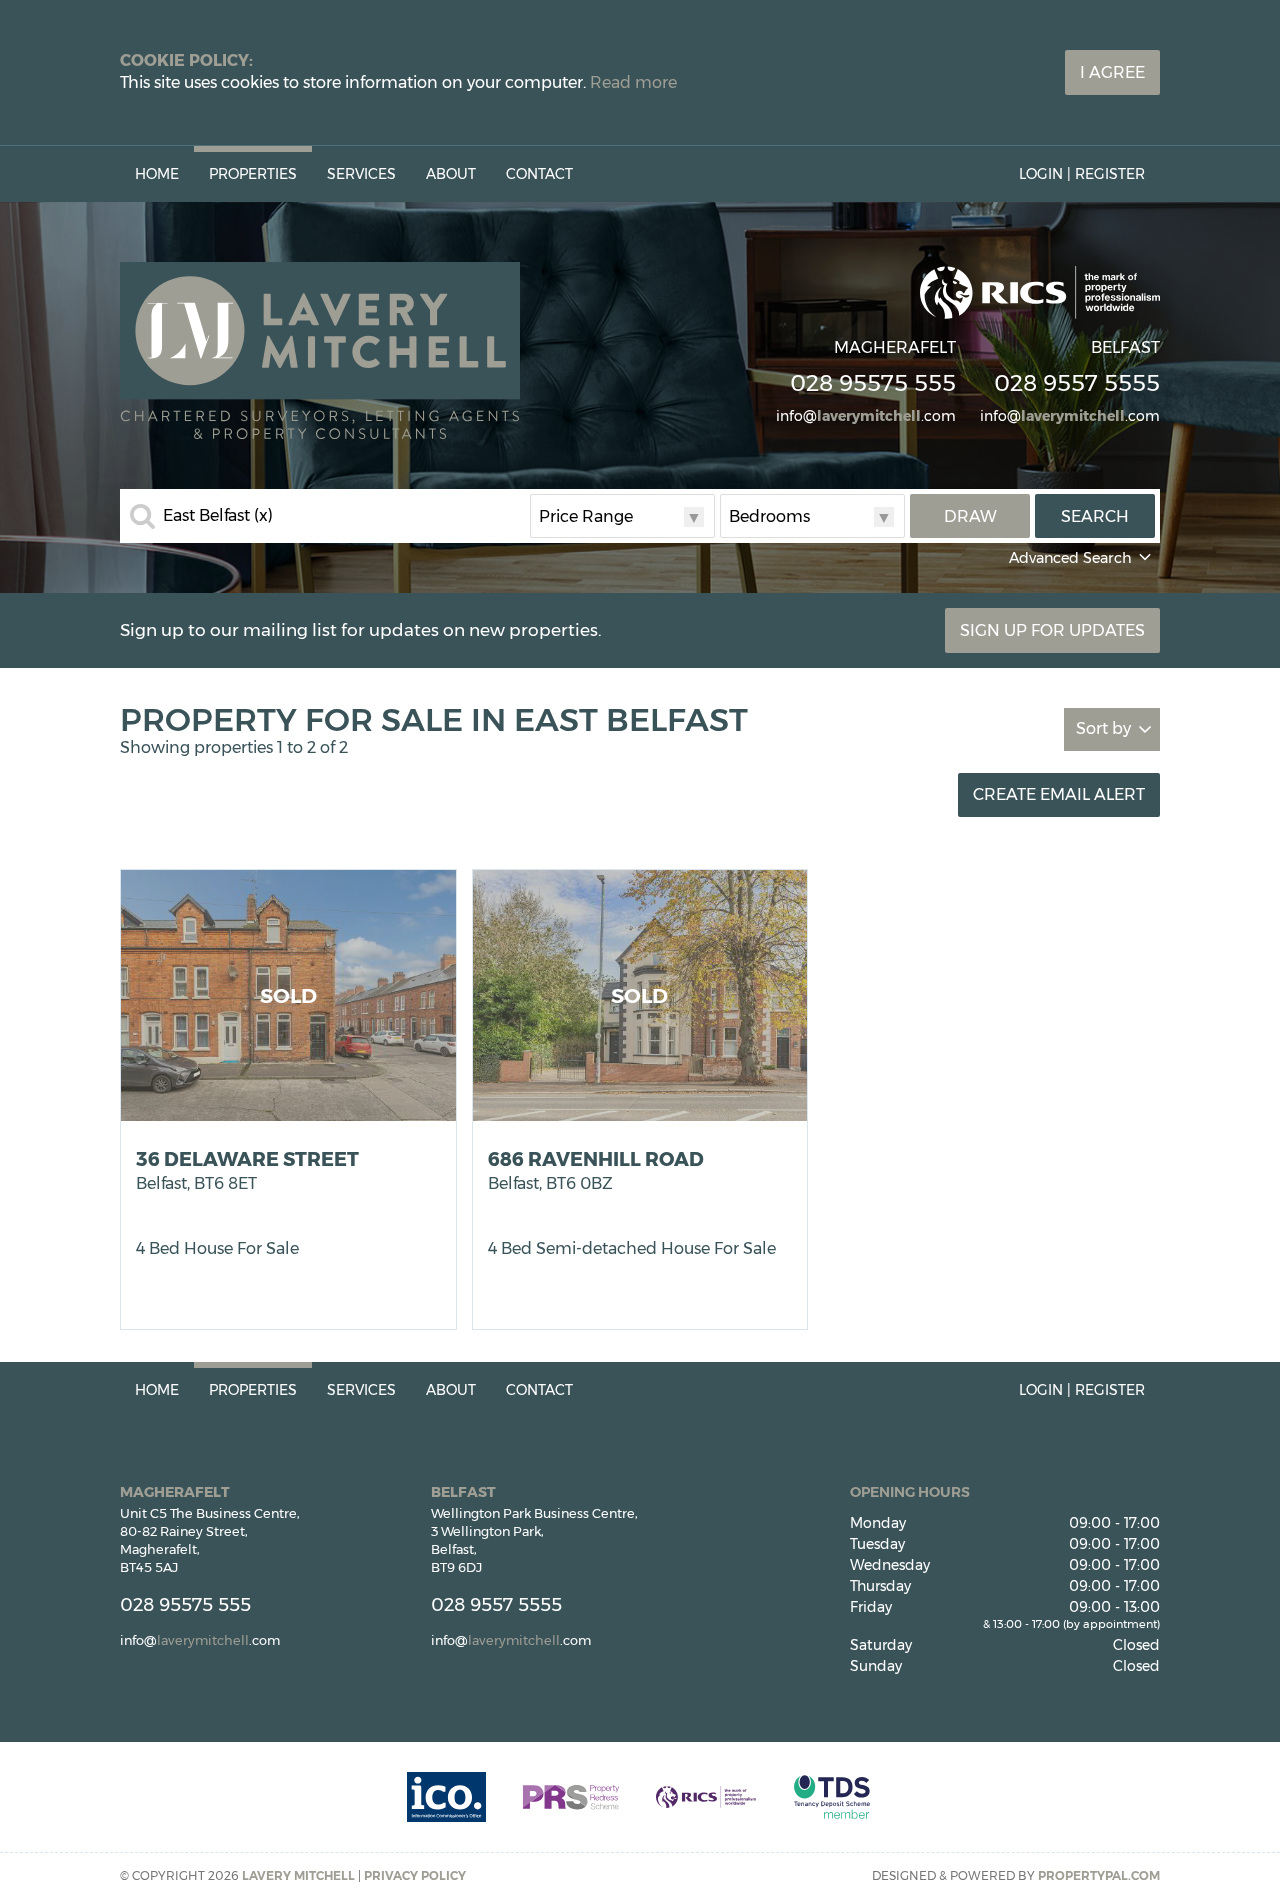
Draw (970, 516)
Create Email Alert (1059, 794)
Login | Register (1082, 174)
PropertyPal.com (1099, 1875)
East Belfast (218, 516)
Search (1095, 516)
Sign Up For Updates (1052, 630)
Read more (633, 82)
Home (157, 174)
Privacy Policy (415, 1875)
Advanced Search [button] (1070, 558)
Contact (539, 174)
